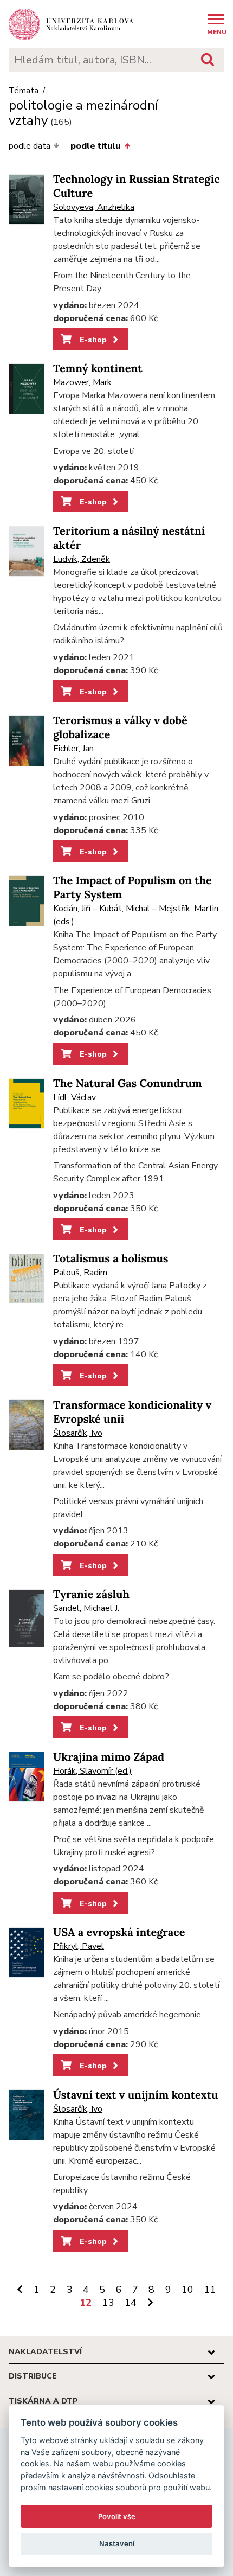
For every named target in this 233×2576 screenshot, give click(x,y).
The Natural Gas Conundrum (128, 1084)
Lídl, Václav (75, 1097)
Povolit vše (117, 2516)
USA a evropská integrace (119, 1932)
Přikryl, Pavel (79, 1946)
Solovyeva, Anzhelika (94, 207)
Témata (24, 91)
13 (108, 2303)
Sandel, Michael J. (86, 1608)
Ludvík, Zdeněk (82, 559)
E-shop (92, 340)
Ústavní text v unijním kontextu (135, 2095)
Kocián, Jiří (72, 909)
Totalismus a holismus (111, 1259)
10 (187, 2290)
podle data (30, 146)
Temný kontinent (98, 369)
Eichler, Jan (73, 749)
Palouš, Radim (80, 1273)
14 (131, 2303)
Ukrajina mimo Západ (109, 1757)
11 (210, 2290)
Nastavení (117, 2543)
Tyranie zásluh (91, 1594)
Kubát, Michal (125, 909)
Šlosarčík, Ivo (78, 1433)
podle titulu (95, 146)
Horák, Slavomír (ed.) (92, 1771)
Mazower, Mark (82, 382)
